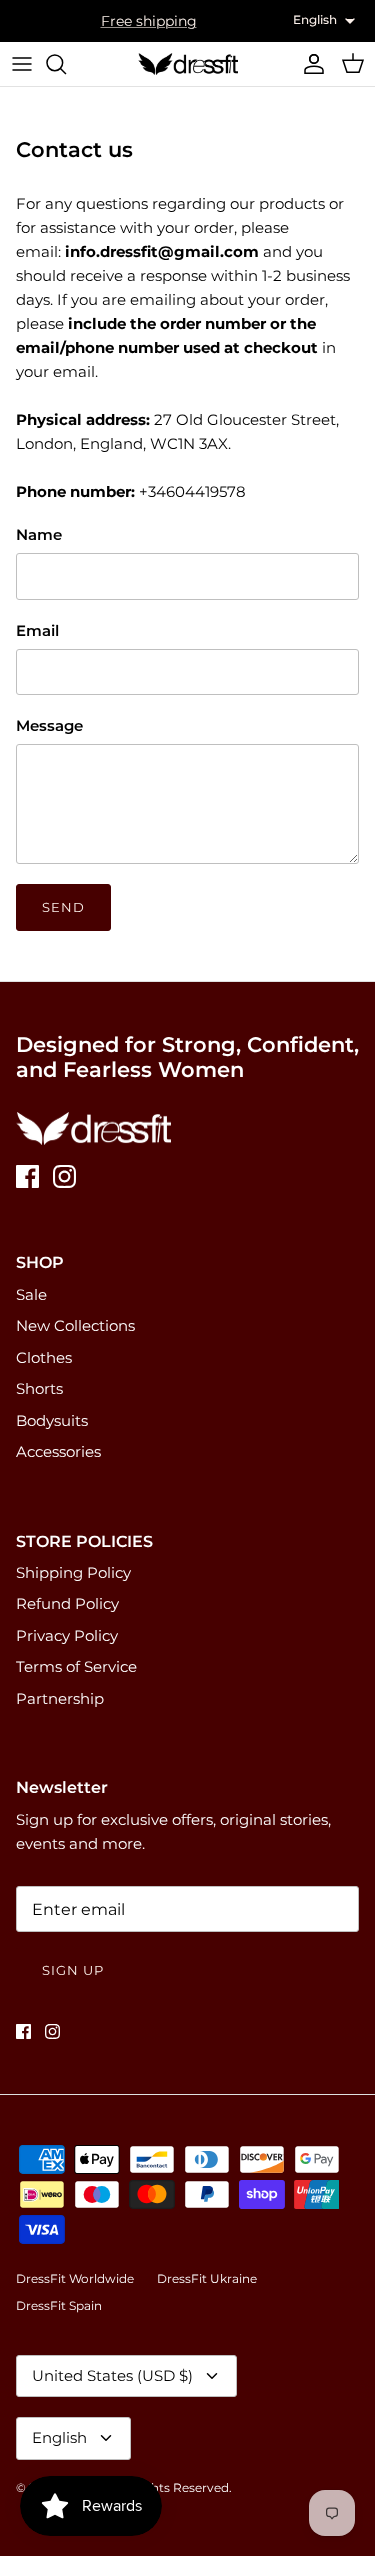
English (59, 2437)
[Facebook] (27, 1176)
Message (49, 725)
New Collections (75, 1325)
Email (37, 630)
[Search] (66, 64)
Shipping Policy (73, 1572)
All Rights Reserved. (172, 2487)
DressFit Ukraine (207, 2278)
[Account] (309, 64)
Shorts (39, 1388)
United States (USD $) (112, 2375)
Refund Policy (67, 1603)
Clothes (44, 1357)
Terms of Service (76, 1666)
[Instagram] (64, 1176)
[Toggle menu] (22, 64)
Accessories (58, 1451)
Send (63, 907)
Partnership (60, 1698)
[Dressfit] (188, 64)
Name (39, 534)
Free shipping (149, 21)
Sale (31, 1294)
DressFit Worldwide (75, 2278)
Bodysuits (52, 1420)
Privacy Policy (67, 1635)
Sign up (73, 1970)
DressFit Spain (59, 2305)
